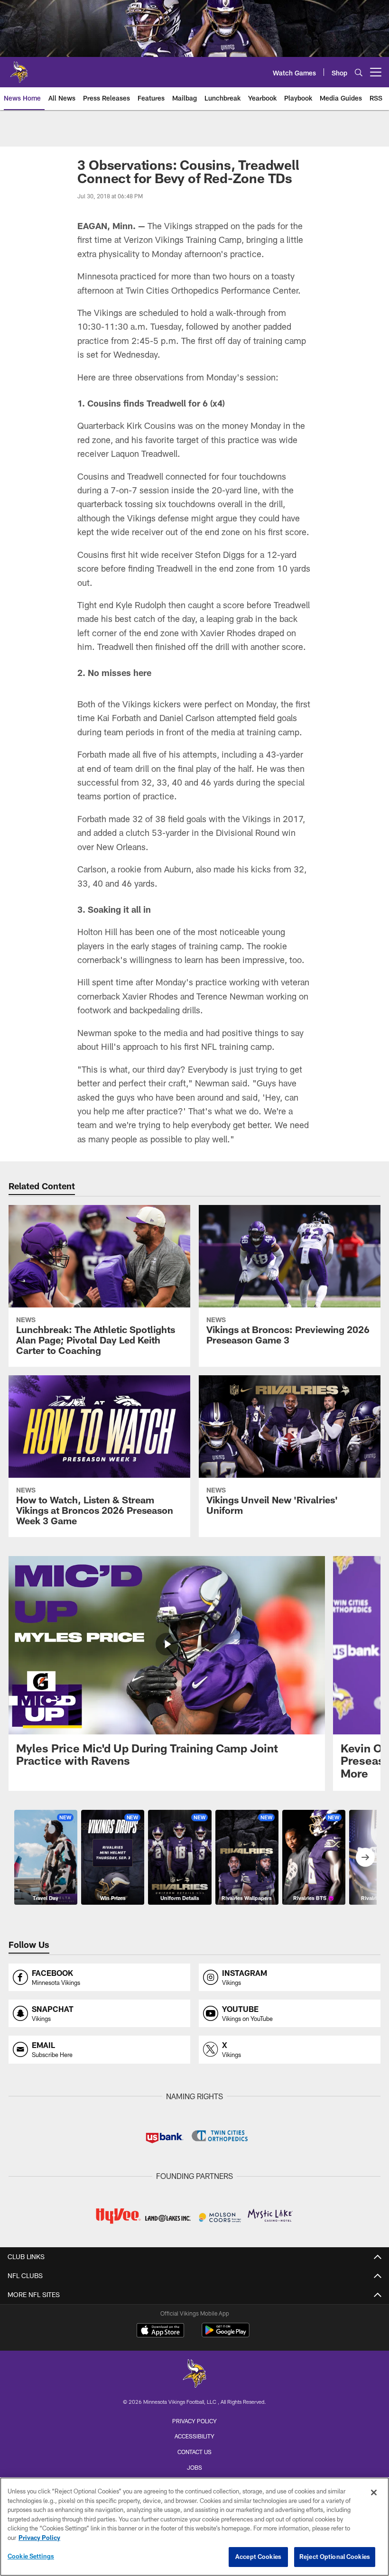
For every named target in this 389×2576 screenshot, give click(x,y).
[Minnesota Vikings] (194, 2375)
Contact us (194, 2452)
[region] (194, 2527)
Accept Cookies (258, 2557)
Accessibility (194, 2436)
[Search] (359, 72)
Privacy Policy (194, 2421)
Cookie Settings (31, 2556)
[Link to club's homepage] (19, 68)
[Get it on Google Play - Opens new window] (226, 2335)
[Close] (374, 2493)
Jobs (194, 2467)
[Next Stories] (365, 1857)
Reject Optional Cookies (335, 2557)
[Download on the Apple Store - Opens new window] (160, 2331)
